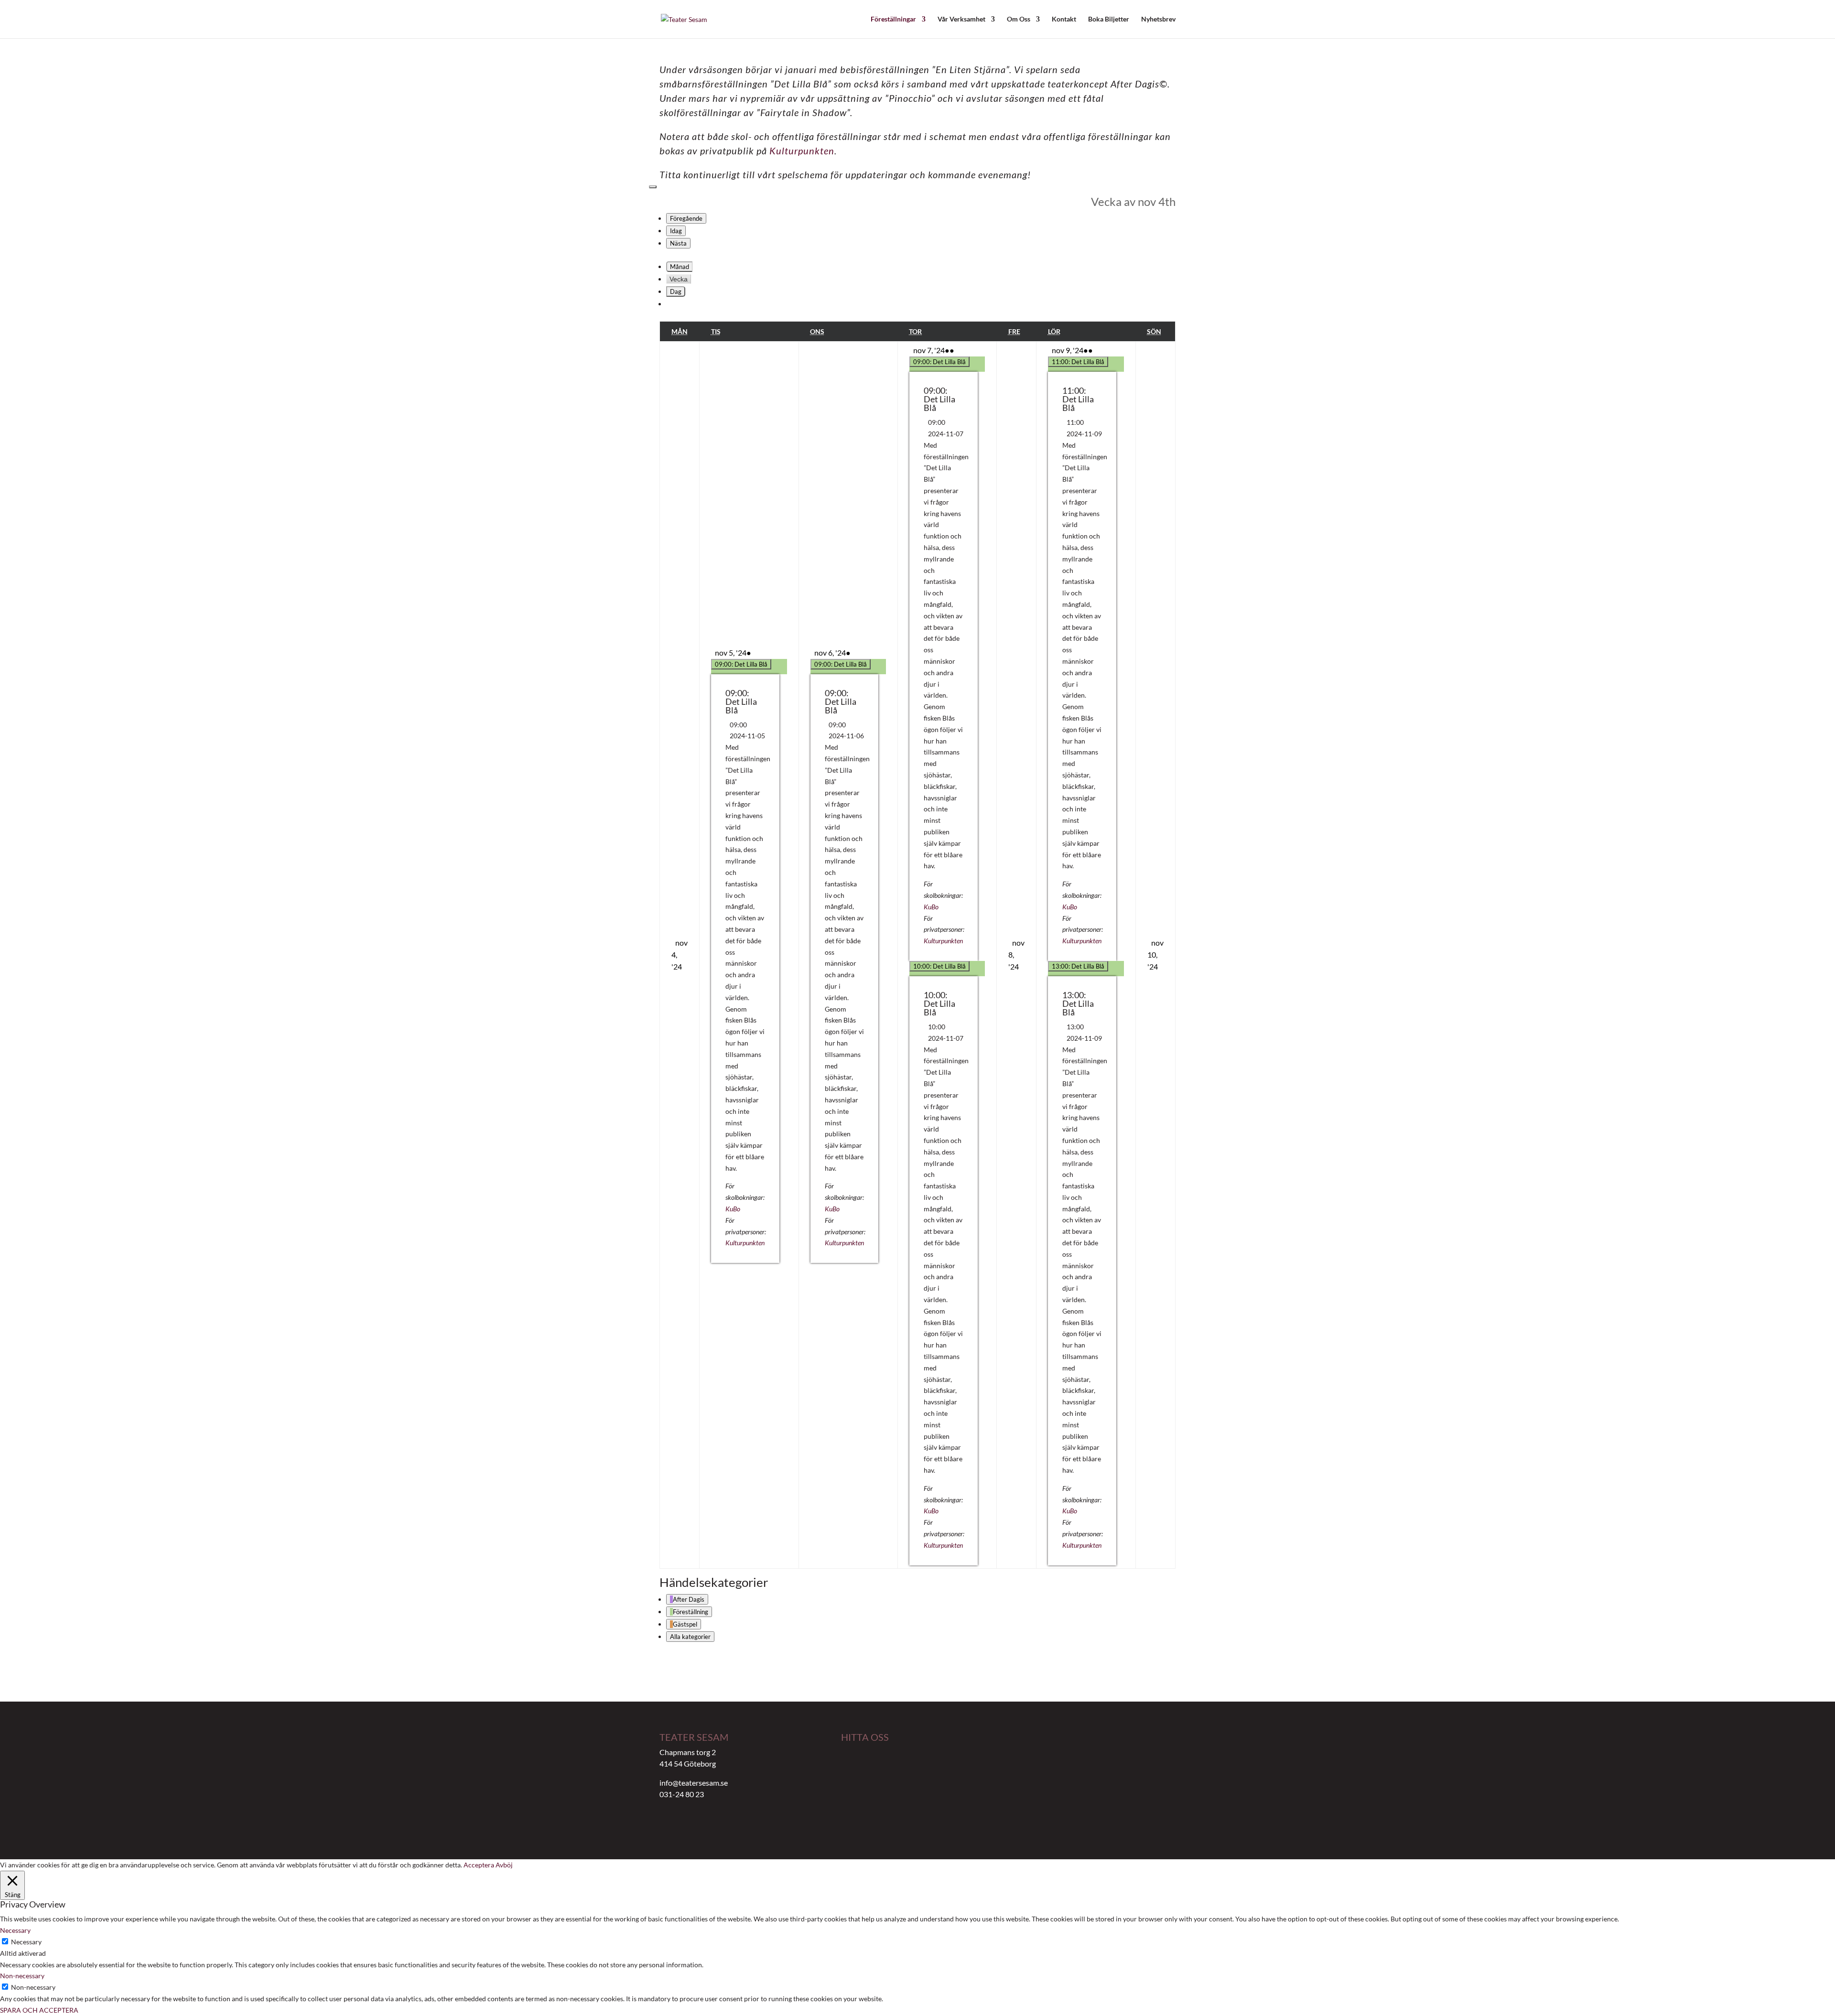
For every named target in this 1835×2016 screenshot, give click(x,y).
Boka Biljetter (1109, 19)
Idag (676, 231)
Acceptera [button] (479, 1865)
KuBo (733, 1209)
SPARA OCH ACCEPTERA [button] (39, 2010)
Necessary (26, 1942)
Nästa (678, 243)
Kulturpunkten (802, 151)
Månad (680, 267)
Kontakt (1064, 19)
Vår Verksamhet (961, 19)
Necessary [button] (15, 1930)
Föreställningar (893, 19)
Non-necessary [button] (22, 1976)
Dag (676, 291)
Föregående (686, 218)
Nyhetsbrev (1158, 19)
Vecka (679, 279)
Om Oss (1019, 19)
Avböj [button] (504, 1865)
